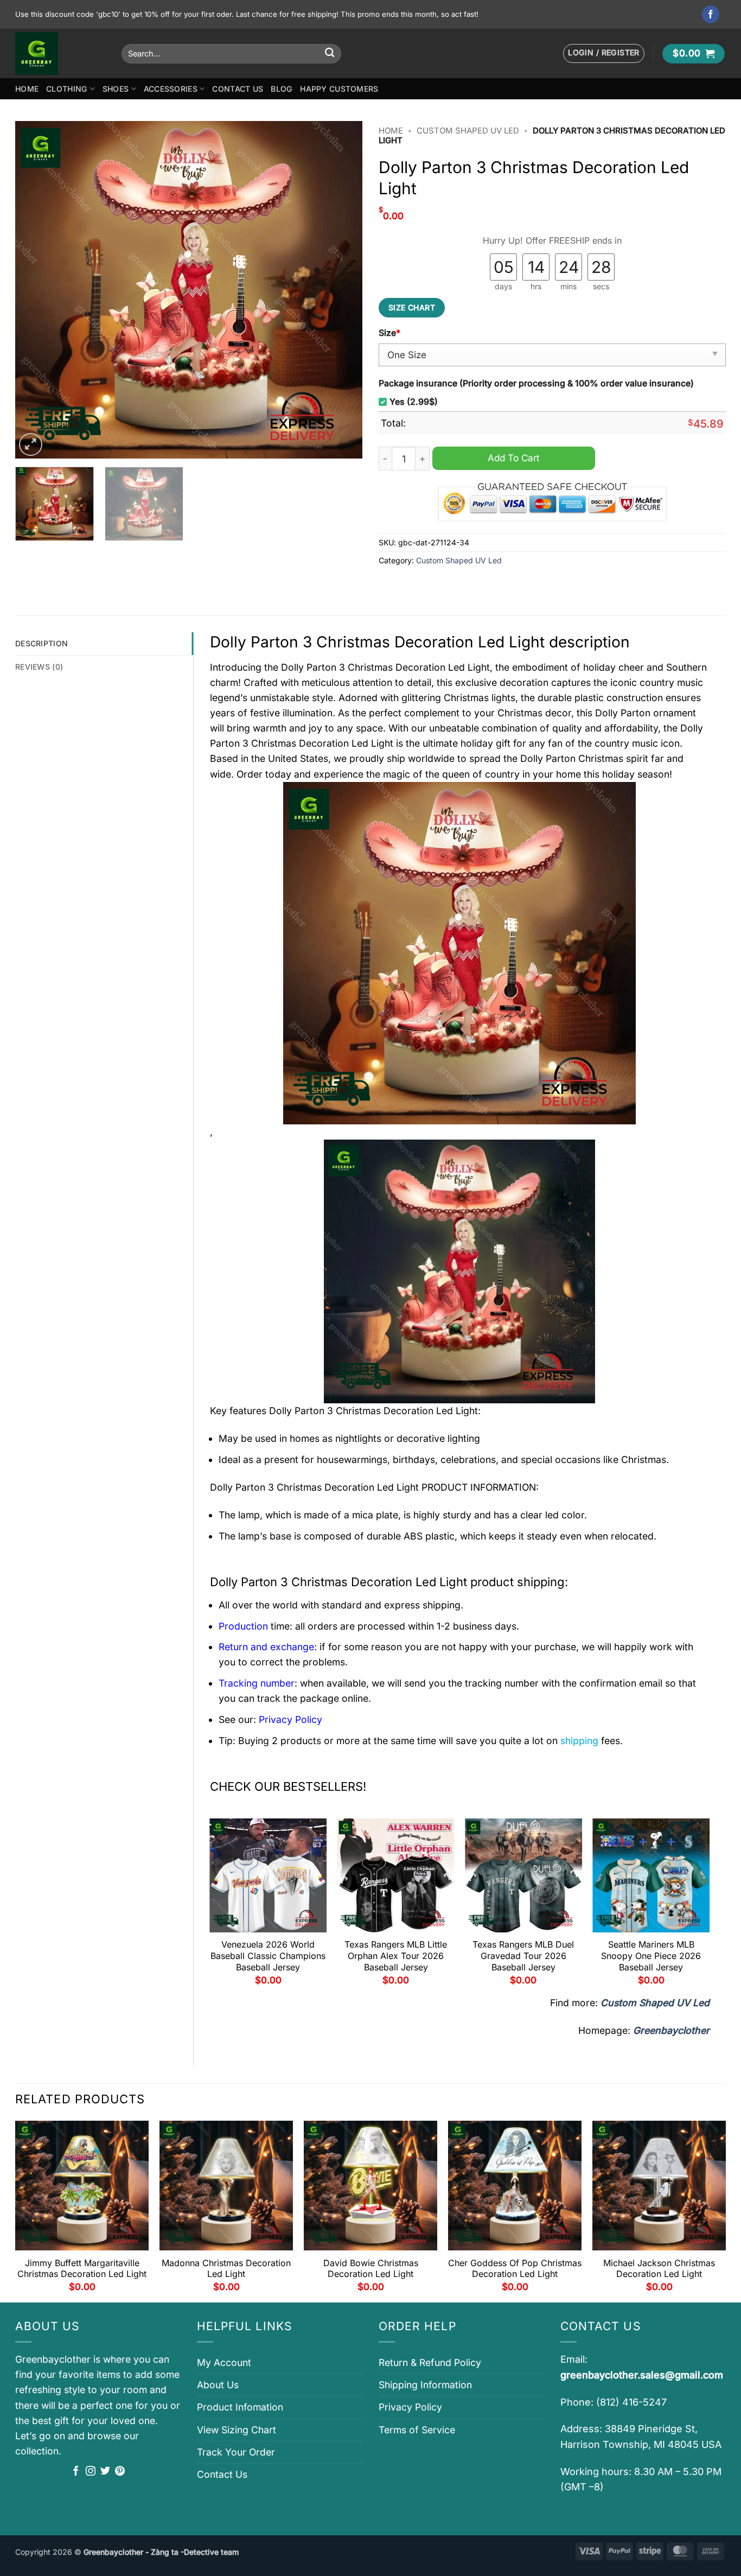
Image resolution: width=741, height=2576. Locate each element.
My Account (224, 2362)
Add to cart (514, 458)
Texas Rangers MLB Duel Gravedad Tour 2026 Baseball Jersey (523, 1956)
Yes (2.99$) (414, 402)
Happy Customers (339, 89)
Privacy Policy (410, 2407)
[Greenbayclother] (60, 53)
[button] (604, 53)
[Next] (342, 290)
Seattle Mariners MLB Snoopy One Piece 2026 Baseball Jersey (651, 1956)
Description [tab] (41, 643)
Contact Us (238, 89)
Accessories (171, 89)
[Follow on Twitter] (105, 2472)
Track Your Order (236, 2452)
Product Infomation (240, 2407)
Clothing (67, 89)
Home (27, 89)
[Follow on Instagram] (91, 2472)
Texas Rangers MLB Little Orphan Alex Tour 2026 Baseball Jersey (396, 1956)
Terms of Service (417, 2430)
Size (389, 333)
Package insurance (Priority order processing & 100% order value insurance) (536, 383)
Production (243, 1626)
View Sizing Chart (237, 2430)
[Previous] (36, 290)
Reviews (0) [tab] (39, 667)
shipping (579, 1741)
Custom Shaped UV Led (468, 131)
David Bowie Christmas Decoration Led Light (371, 2269)
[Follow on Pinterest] (120, 2472)
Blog (282, 89)
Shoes (116, 89)
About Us (218, 2385)
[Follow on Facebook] (711, 14)
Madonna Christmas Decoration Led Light (226, 2269)
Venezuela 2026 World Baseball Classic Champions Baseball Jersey (268, 1956)
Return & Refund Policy (430, 2362)
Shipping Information (425, 2385)
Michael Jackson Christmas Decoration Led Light (659, 2269)
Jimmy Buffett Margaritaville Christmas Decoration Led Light (82, 2269)
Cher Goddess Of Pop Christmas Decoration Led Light (515, 2269)
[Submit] (330, 53)
